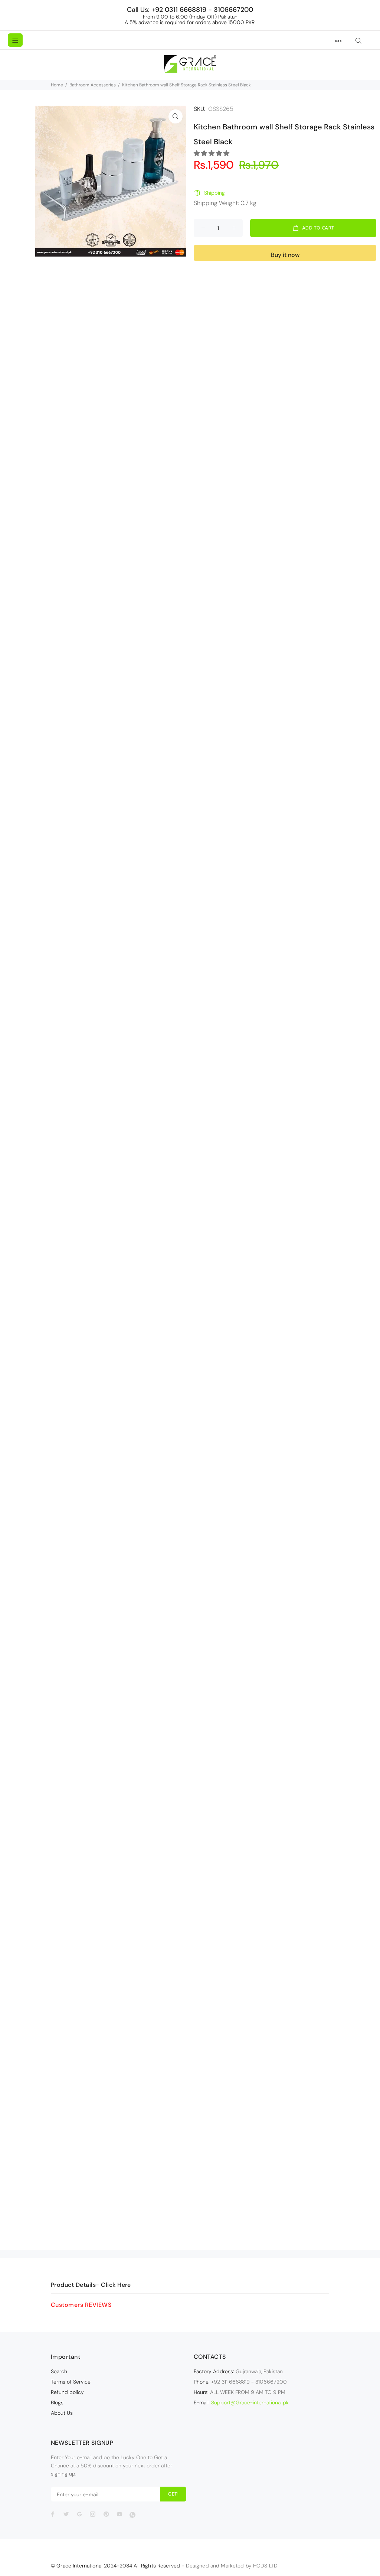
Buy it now (285, 255)
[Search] (358, 41)
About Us (62, 2413)
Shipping (214, 193)
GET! (173, 2494)
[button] (212, 153)
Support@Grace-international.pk (250, 2402)
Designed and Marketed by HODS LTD (232, 2566)
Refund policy (67, 2392)
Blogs (57, 2402)
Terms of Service (71, 2382)
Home (57, 85)
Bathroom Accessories (93, 85)
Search (59, 2371)
